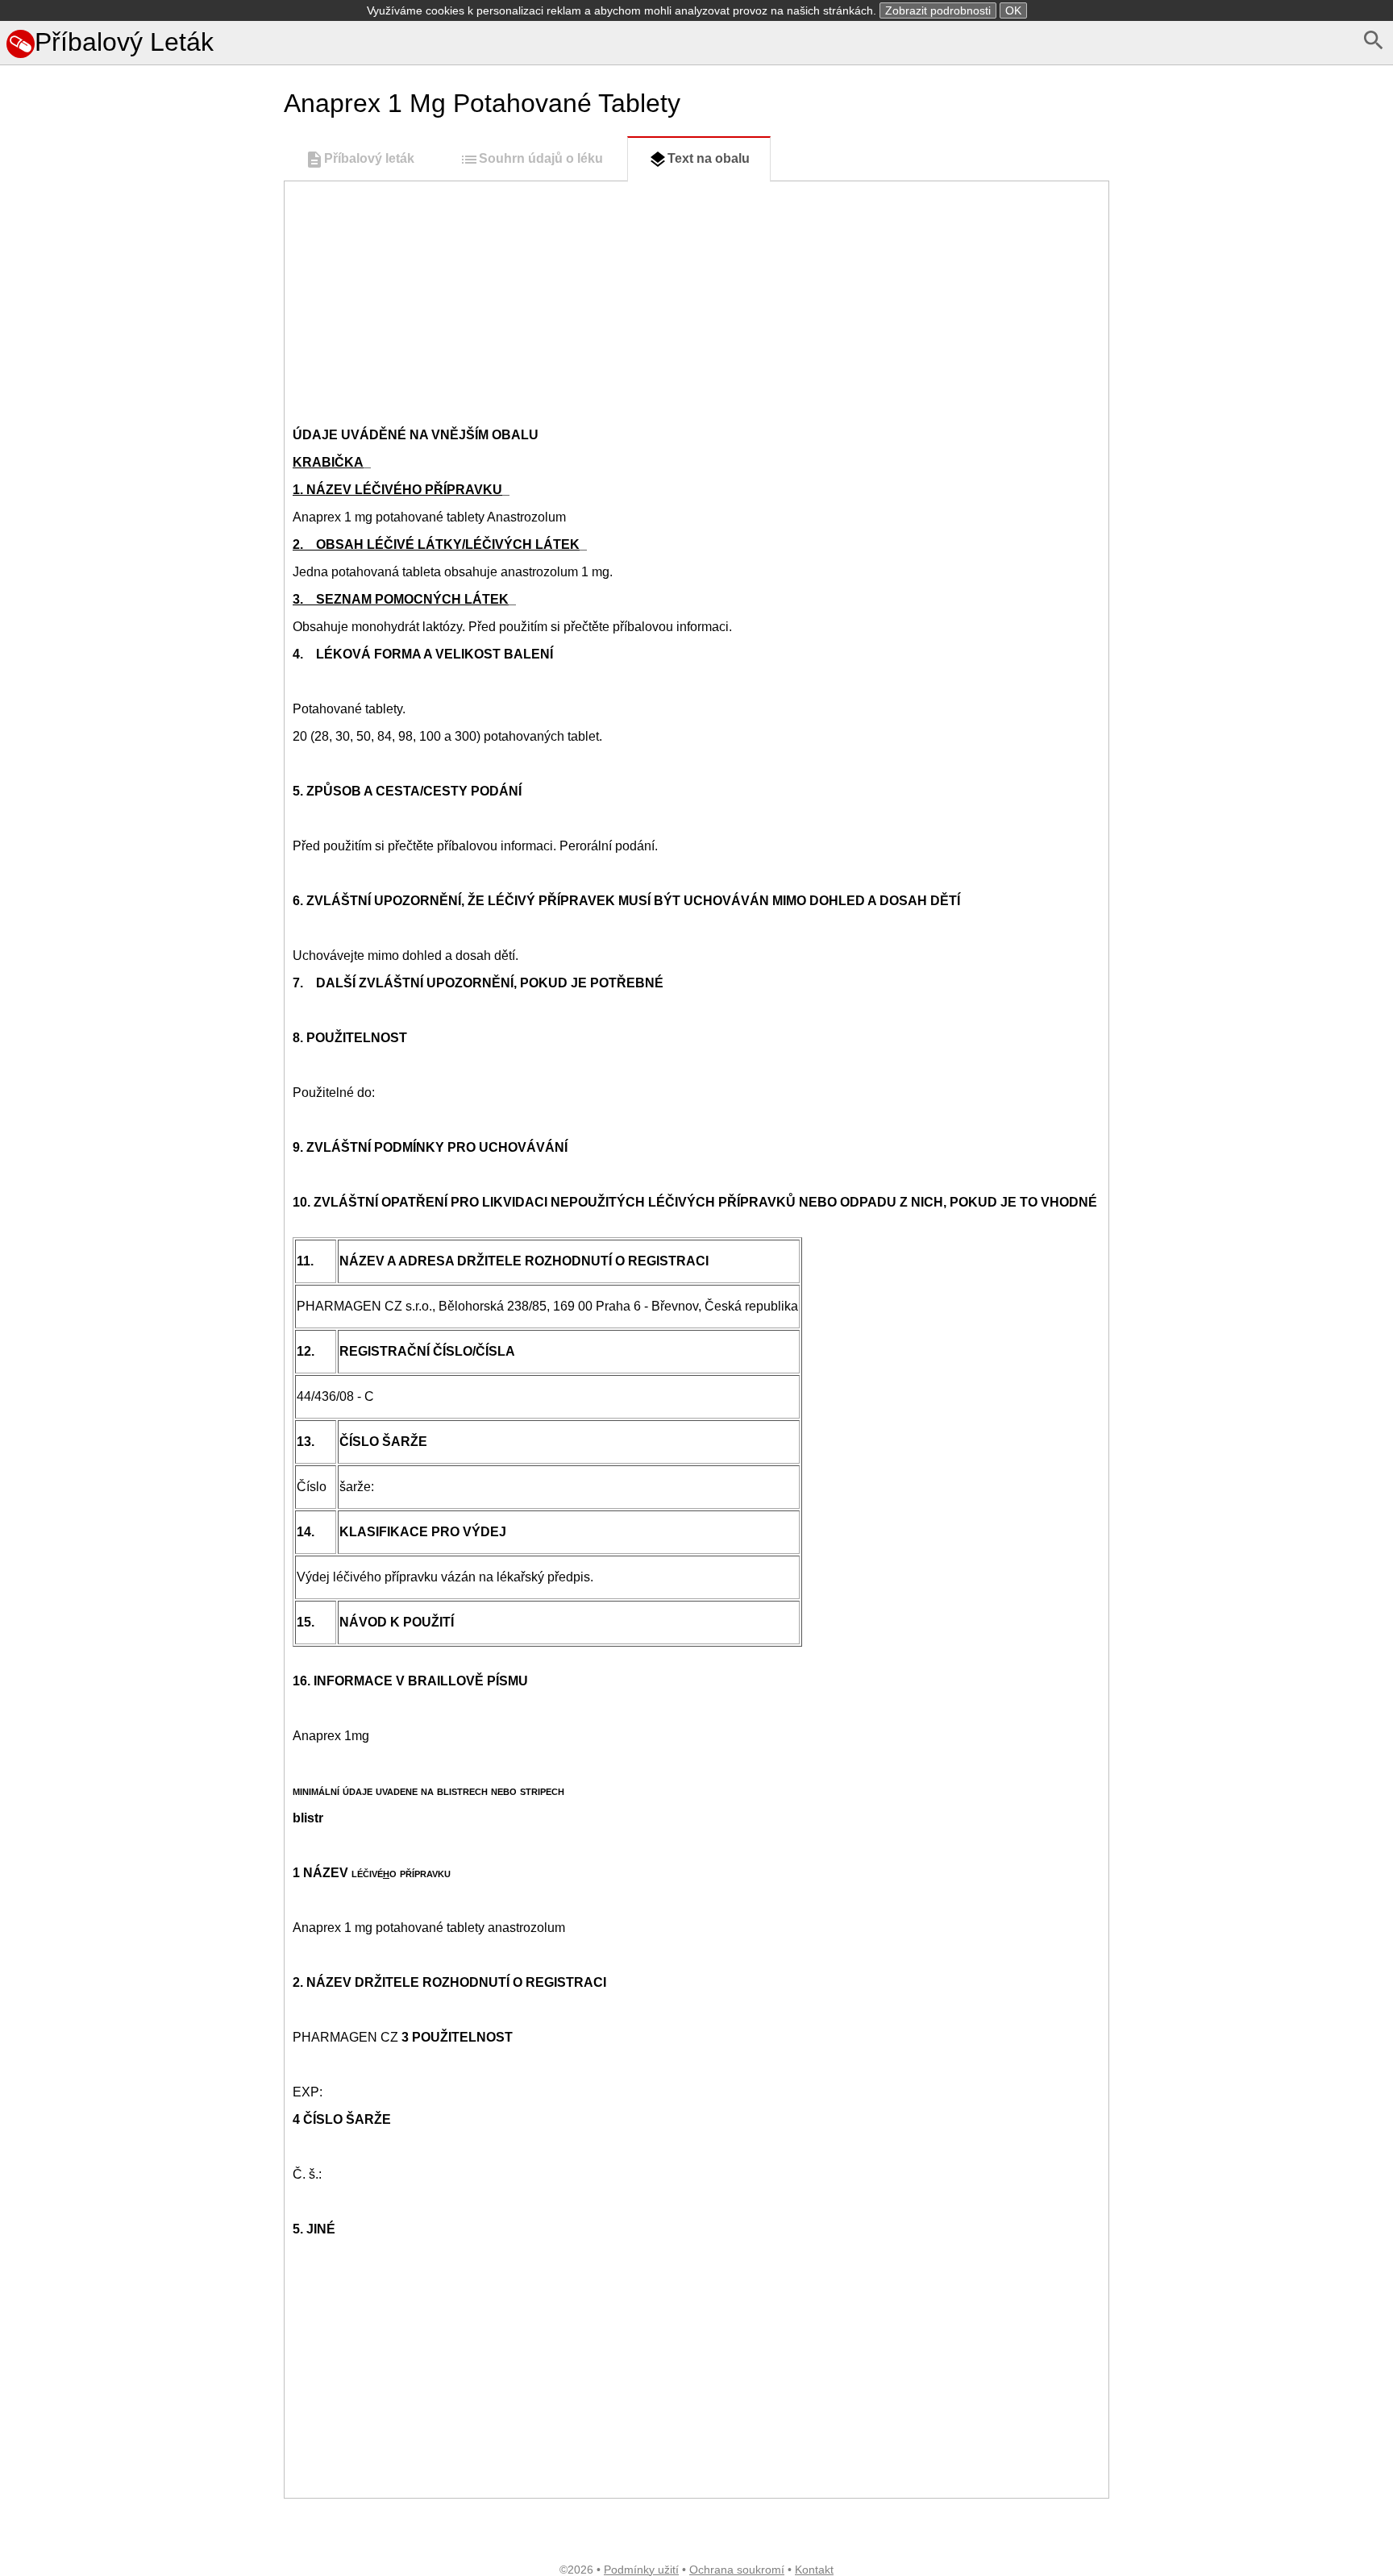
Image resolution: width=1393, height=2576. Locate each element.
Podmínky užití (641, 2570)
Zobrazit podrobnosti (938, 10)
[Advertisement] (139, 735)
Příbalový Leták (124, 42)
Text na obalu (709, 158)
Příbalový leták (369, 158)
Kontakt (814, 2570)
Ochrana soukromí (737, 2570)
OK (1013, 10)
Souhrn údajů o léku (541, 158)
